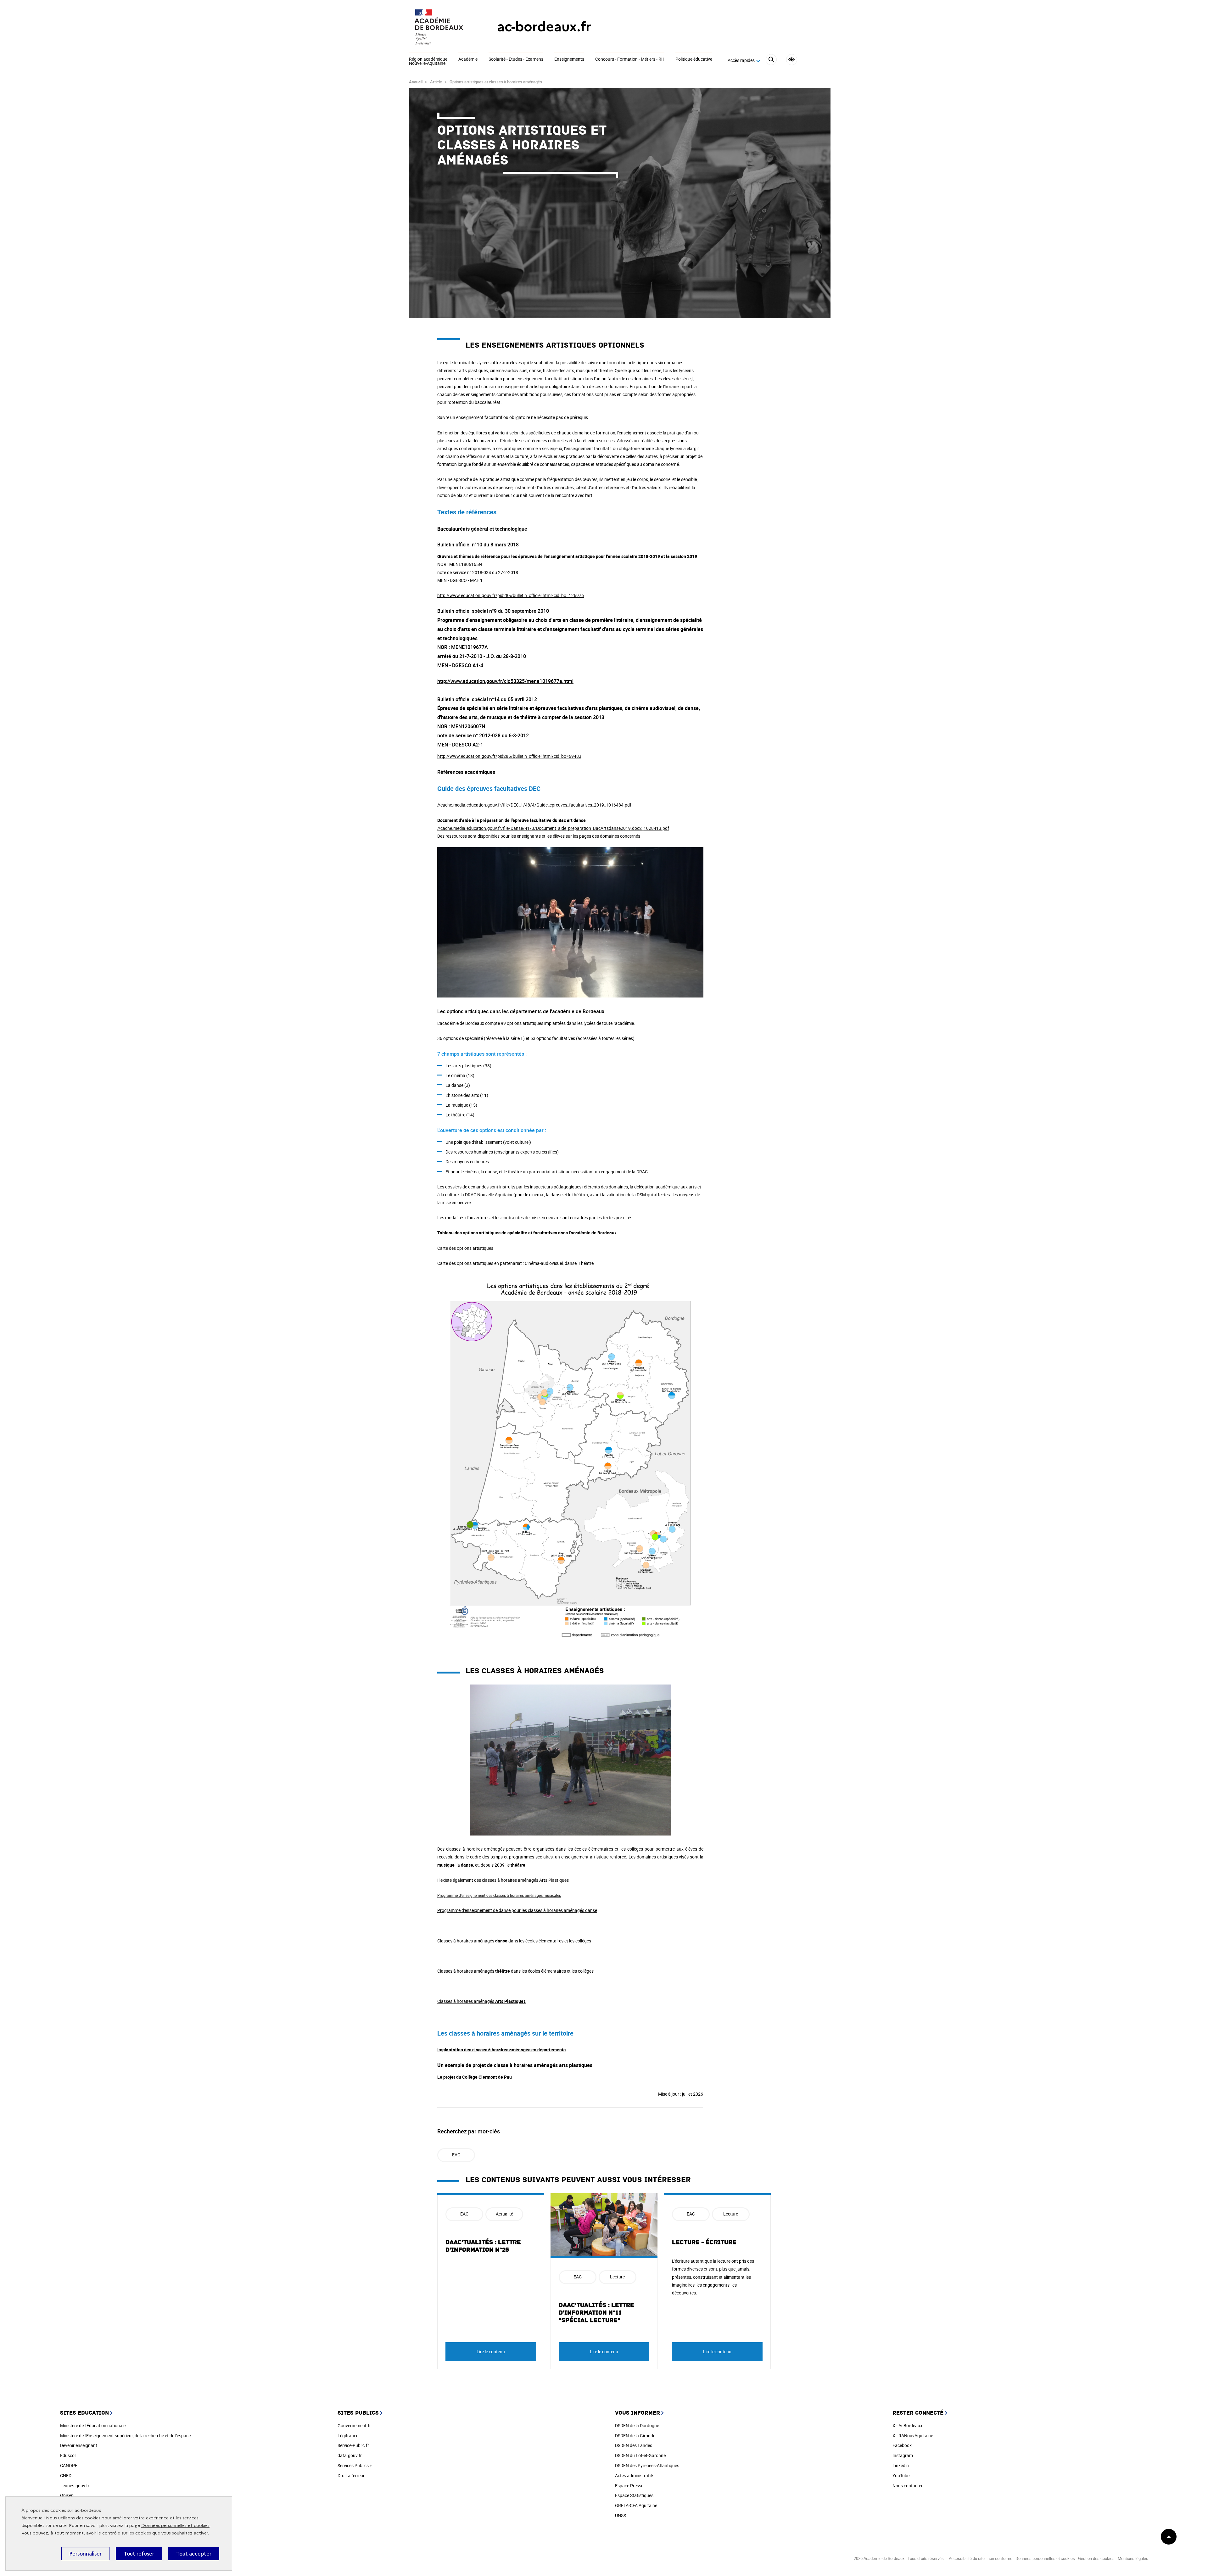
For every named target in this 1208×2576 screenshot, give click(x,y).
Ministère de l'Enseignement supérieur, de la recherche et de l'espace (125, 2436)
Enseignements (569, 59)
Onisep (67, 2495)
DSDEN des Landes (634, 2445)
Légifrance (348, 2436)
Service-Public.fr (353, 2445)
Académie (468, 59)
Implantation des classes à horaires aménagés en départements (501, 2050)
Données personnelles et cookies (175, 2526)
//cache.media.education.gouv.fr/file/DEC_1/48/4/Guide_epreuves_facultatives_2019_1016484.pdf (534, 805)
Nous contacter (908, 2486)
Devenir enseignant (79, 2445)
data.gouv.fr (350, 2455)
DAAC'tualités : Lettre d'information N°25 (483, 2246)
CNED (66, 2475)
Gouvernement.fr (354, 2425)
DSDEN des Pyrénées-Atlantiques (647, 2465)
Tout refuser (139, 2554)
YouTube (901, 2475)
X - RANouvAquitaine (913, 2436)
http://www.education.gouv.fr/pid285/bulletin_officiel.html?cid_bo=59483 (509, 756)
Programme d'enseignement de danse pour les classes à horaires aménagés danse (517, 1910)
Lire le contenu (491, 2352)
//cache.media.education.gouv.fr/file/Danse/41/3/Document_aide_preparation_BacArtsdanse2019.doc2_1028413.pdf (553, 828)
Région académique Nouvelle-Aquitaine (428, 61)
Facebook (902, 2445)
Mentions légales (1133, 2558)
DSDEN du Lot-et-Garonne (640, 2455)
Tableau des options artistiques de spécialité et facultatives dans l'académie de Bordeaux (527, 1233)
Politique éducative (694, 59)
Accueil (416, 82)
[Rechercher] (771, 61)
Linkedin (901, 2465)
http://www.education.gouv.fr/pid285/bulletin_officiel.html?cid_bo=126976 (511, 595)
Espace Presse (629, 2486)
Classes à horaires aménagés (481, 2001)
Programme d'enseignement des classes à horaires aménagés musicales (499, 1895)
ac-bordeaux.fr (544, 27)
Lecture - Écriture (704, 2242)
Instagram (903, 2455)
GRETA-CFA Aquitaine (636, 2505)
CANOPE (69, 2465)
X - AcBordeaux (907, 2425)
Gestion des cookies (1096, 2558)
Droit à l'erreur (351, 2475)
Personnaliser (85, 2554)
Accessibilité (792, 60)
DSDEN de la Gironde (635, 2436)
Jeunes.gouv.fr (75, 2486)
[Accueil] (440, 27)
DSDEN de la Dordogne (637, 2425)
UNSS (621, 2515)
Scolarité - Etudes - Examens (516, 59)
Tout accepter (194, 2554)
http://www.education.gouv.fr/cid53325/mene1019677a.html (505, 681)
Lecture (617, 2277)
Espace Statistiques (634, 2495)
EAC (456, 2155)
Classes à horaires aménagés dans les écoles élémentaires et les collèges (514, 1941)
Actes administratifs (635, 2475)
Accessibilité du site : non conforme (981, 2558)
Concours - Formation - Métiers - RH (630, 59)
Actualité (504, 2214)
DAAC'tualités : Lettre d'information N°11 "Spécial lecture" (596, 2313)
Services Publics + (355, 2465)
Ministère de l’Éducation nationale (93, 2425)
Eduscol (68, 2455)
